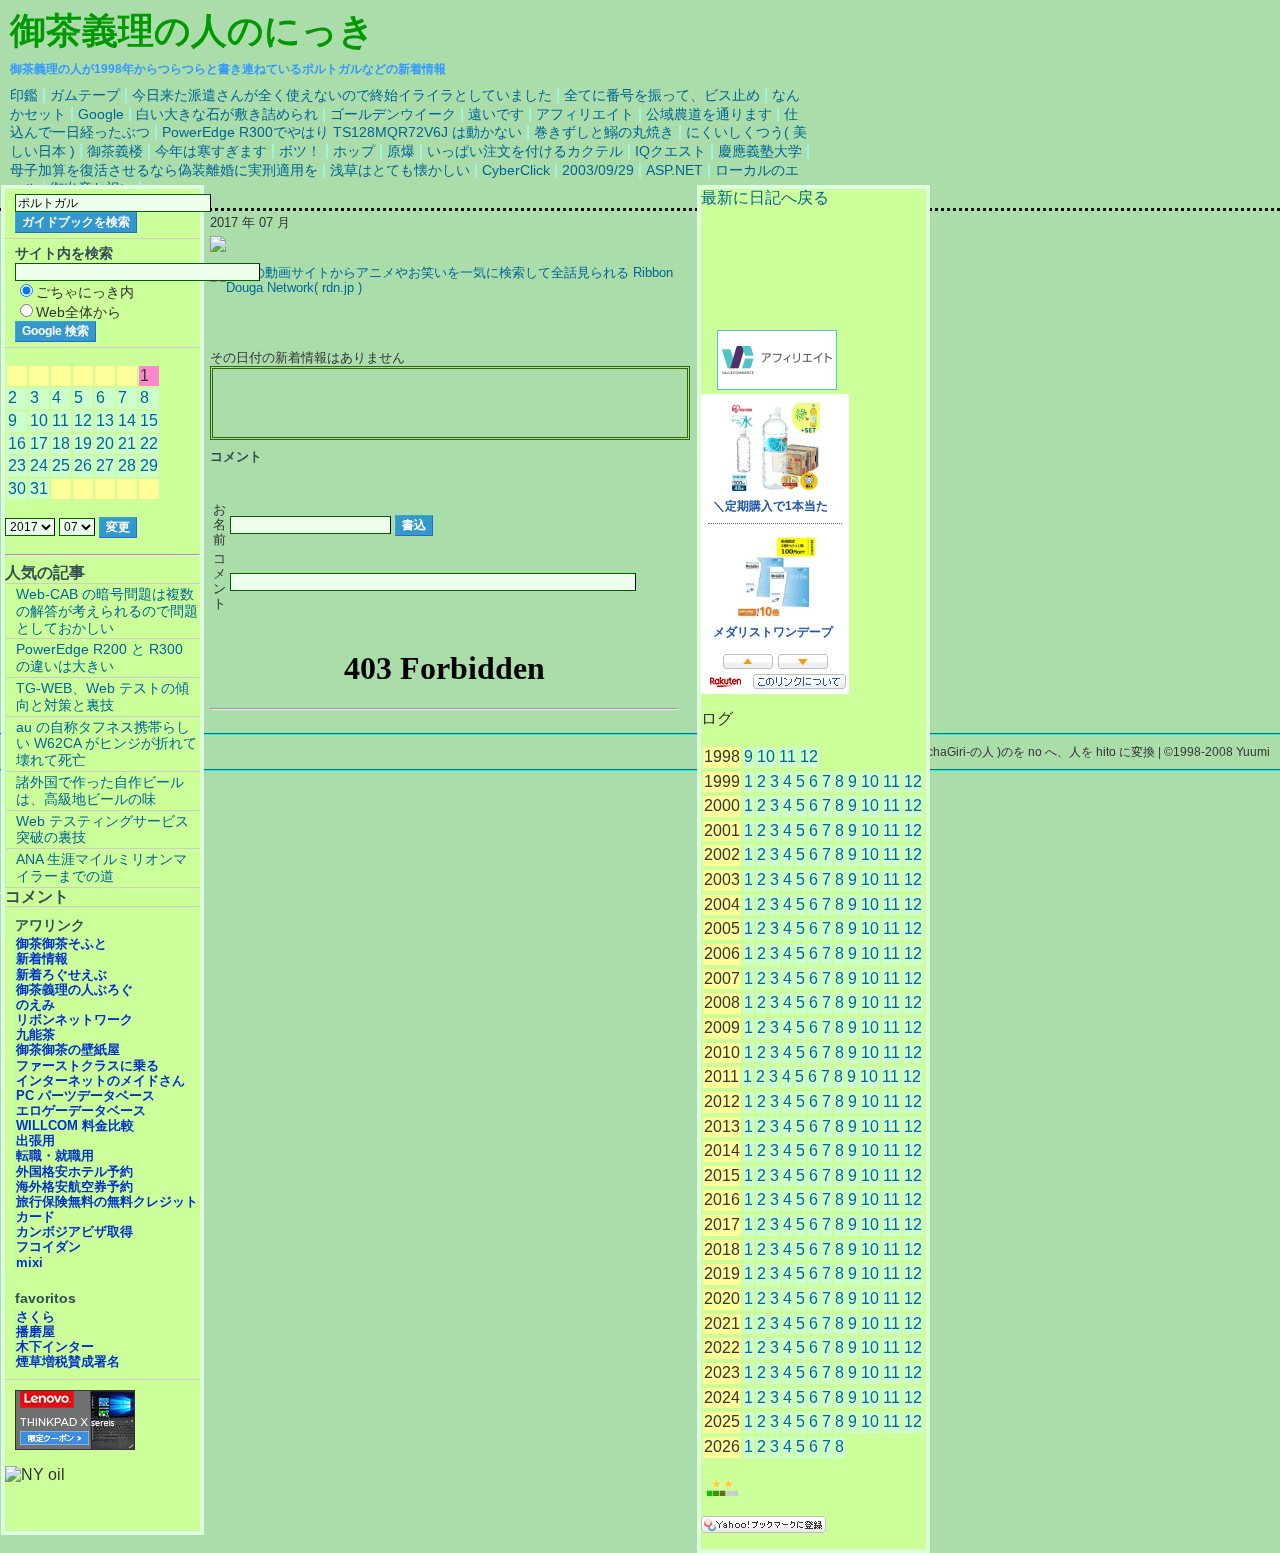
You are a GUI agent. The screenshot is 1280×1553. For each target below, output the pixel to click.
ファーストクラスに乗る (87, 1065)
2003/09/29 (598, 170)
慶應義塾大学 (760, 151)
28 (127, 465)
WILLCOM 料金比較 (75, 1125)
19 (83, 443)
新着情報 (42, 958)
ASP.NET (674, 170)
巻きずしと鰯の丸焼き (604, 132)
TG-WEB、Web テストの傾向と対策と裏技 (102, 696)
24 (39, 465)
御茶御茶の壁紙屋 (68, 1049)
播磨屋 (35, 1331)
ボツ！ (300, 151)
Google (101, 114)
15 (149, 420)
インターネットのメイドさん (100, 1080)
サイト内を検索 (64, 253)
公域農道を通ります (709, 114)
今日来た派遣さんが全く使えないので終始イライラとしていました (342, 95)
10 (766, 756)
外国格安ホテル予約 (74, 1171)
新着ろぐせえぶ (61, 974)
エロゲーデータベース (81, 1110)
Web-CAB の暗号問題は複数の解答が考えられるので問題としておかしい (107, 611)
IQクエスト (670, 151)
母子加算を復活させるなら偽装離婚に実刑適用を (164, 170)
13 (105, 420)
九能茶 (35, 1034)
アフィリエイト (585, 114)
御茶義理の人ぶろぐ (74, 989)
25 (61, 465)
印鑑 (24, 95)
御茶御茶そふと (61, 943)
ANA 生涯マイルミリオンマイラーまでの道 (101, 867)
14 (127, 420)
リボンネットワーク (74, 1019)
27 (105, 465)
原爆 (401, 151)
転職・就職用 (55, 1155)
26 (83, 465)
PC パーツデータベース (85, 1095)
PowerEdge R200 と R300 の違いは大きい (99, 657)
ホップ (354, 151)
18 (61, 443)
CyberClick (516, 170)
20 (105, 443)
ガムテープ (85, 95)
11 (787, 756)
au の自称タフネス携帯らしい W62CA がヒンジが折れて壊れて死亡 (106, 744)
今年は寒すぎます (211, 151)
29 (149, 465)
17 (39, 443)
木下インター (55, 1346)
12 (809, 756)
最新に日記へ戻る (765, 197)
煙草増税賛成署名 (68, 1361)
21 (127, 443)
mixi (29, 1262)
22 (149, 443)
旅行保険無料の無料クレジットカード (107, 1209)
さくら (35, 1316)
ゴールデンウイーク (393, 114)
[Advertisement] (450, 404)
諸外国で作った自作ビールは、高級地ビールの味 (100, 790)
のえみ (35, 1004)
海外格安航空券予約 (74, 1186)
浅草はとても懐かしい (400, 170)
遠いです (496, 114)
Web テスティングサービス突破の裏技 (102, 829)
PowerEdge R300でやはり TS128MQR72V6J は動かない (342, 132)
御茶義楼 (115, 151)
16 (17, 443)
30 (17, 488)
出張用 (35, 1140)
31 (39, 488)
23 (17, 465)
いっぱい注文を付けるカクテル (525, 151)
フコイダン (48, 1246)
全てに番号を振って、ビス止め (662, 95)
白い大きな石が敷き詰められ (227, 114)
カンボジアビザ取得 (74, 1231)
